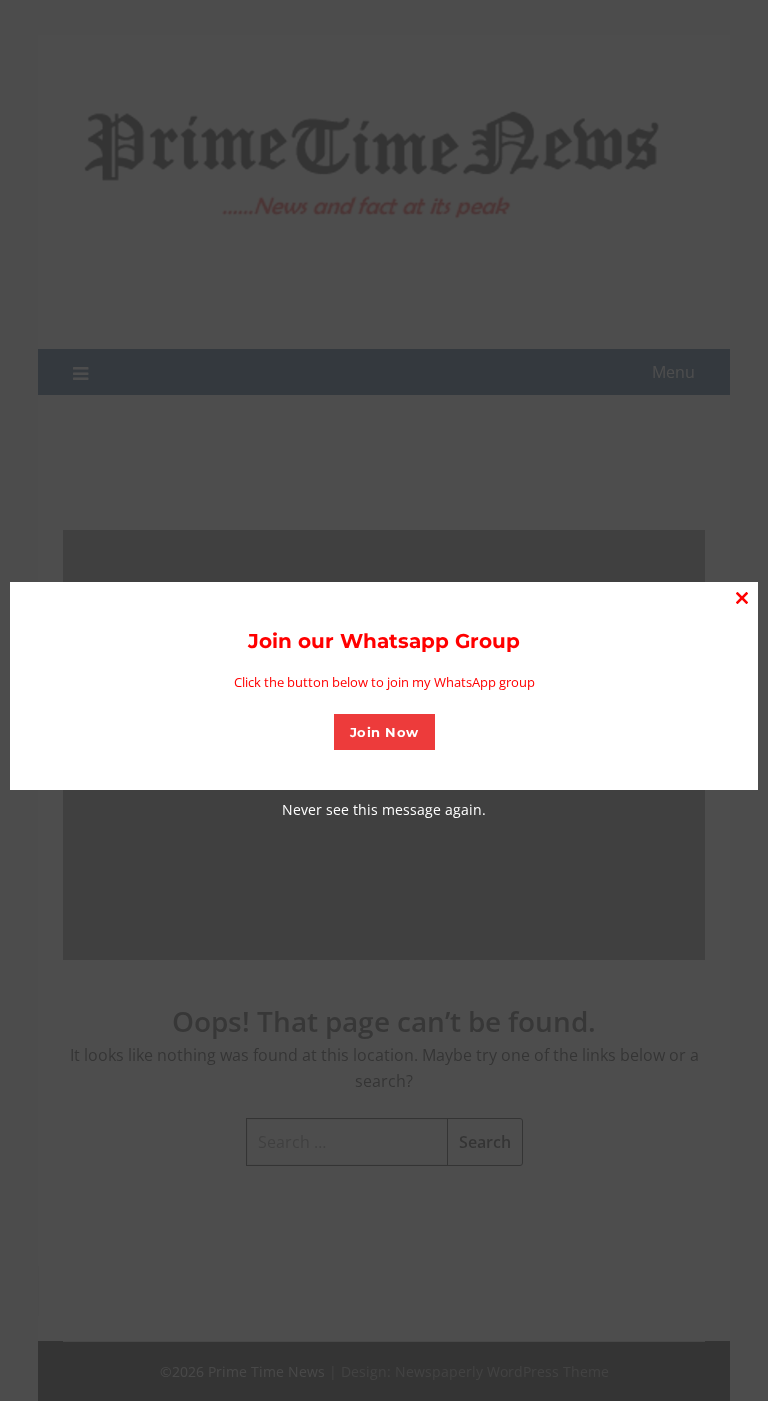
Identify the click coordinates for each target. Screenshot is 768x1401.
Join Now (384, 732)
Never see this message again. (384, 809)
